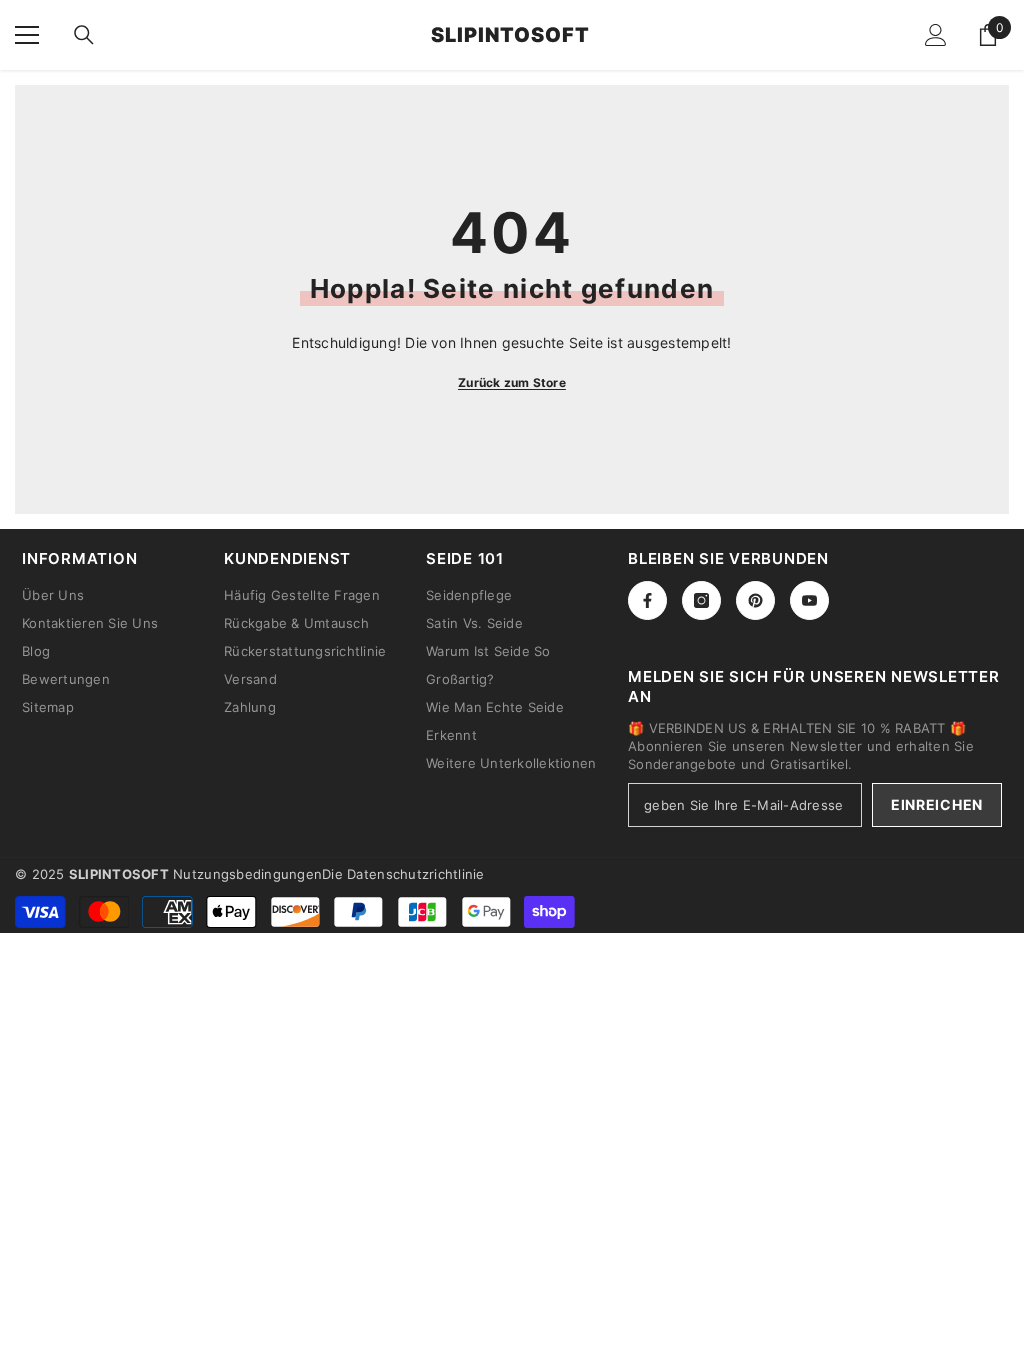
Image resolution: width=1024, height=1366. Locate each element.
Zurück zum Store (512, 382)
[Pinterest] (755, 600)
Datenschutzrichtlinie (415, 874)
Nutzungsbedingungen (247, 874)
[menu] (27, 35)
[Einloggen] (936, 35)
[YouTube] (809, 600)
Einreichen (937, 804)
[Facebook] (647, 600)
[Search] (84, 35)
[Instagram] (701, 600)
